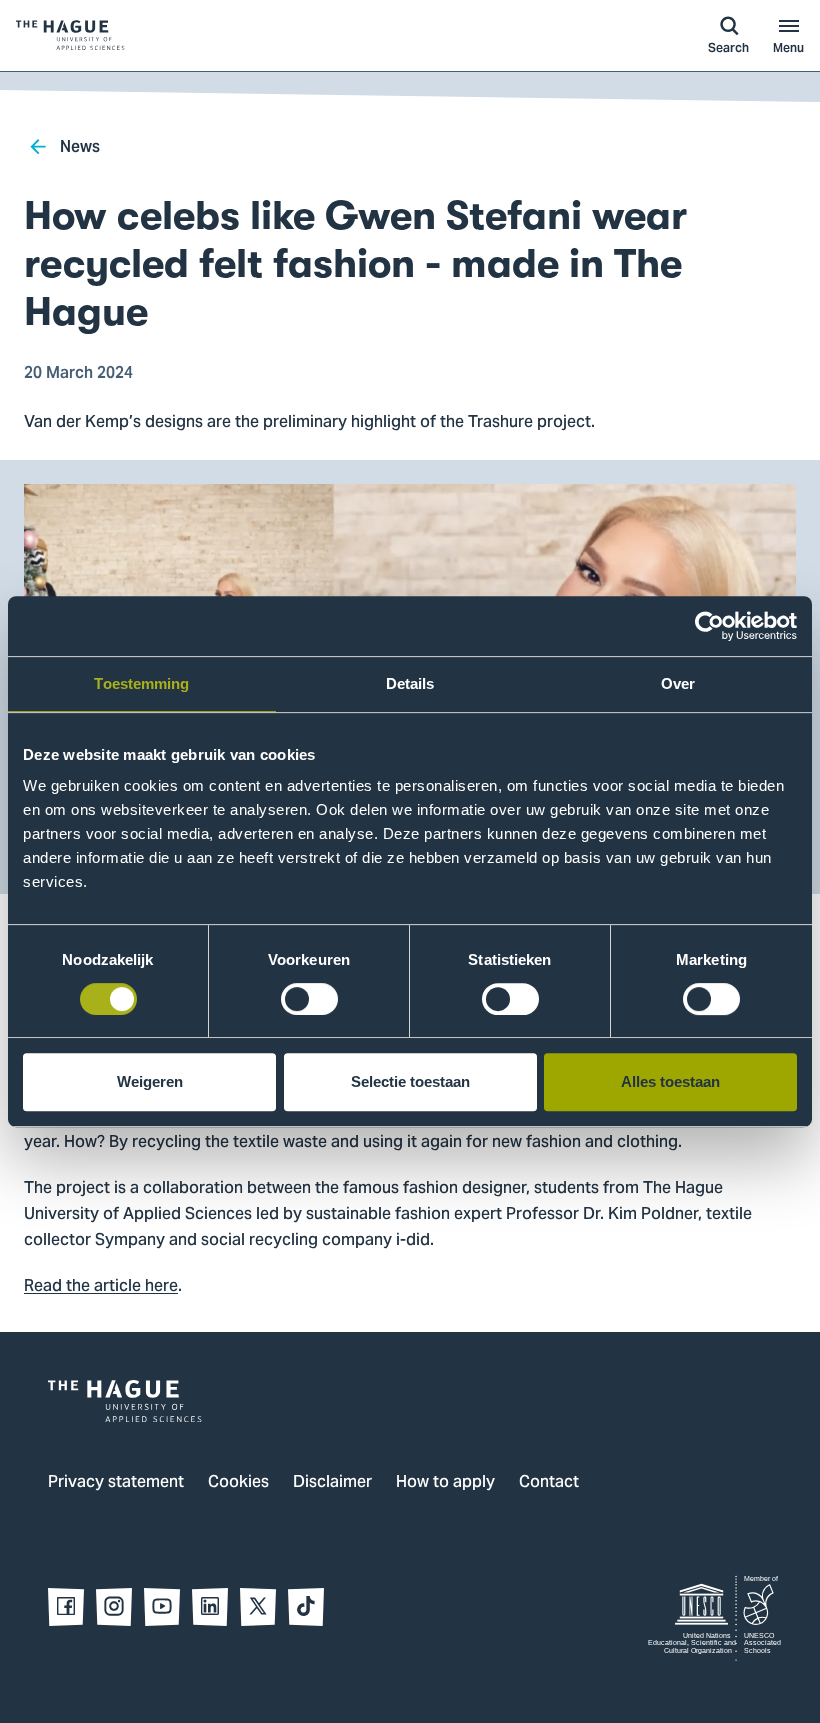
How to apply (445, 1483)
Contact (549, 1483)
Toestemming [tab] (141, 683)
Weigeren (150, 1081)
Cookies (238, 1483)
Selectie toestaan (410, 1081)
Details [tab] (410, 683)
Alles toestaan (670, 1081)
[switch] (309, 999)
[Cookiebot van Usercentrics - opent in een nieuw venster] (709, 626)
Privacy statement (116, 1483)
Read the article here (101, 1287)
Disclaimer (332, 1483)
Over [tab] (678, 683)
